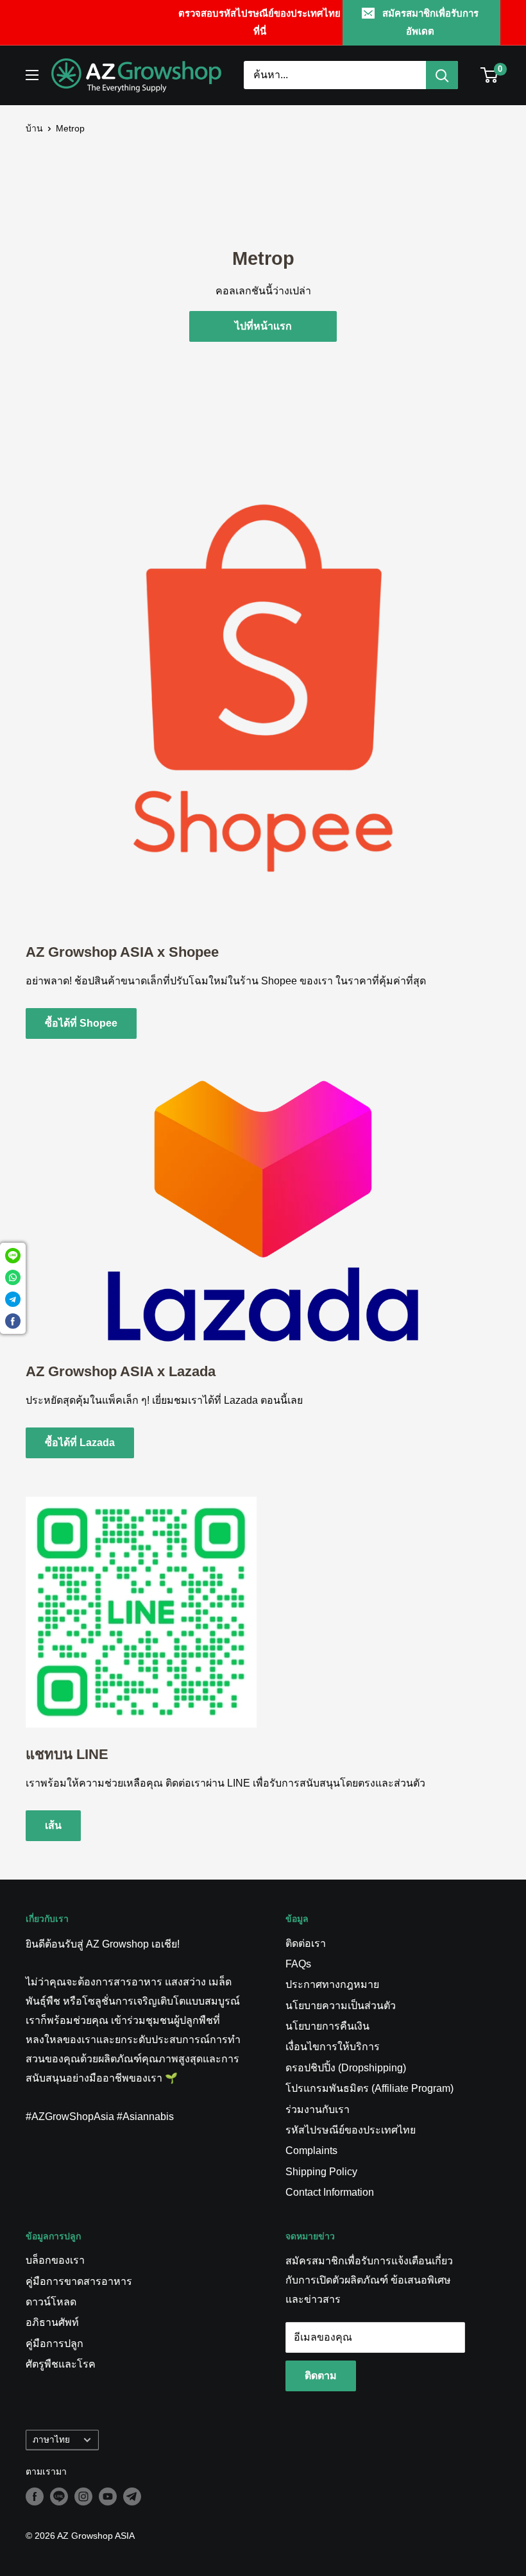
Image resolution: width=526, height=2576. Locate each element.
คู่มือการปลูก (55, 2344)
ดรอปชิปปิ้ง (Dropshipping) (346, 2068)
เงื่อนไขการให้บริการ (333, 2047)
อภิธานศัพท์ (52, 2322)
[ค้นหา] (442, 75)
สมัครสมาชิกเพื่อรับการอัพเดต (430, 22)
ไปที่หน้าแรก (263, 326)
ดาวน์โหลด (51, 2302)
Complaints (311, 2151)
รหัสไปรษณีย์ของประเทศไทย (351, 2130)
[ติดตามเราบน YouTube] (108, 2496)
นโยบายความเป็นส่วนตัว (341, 2006)
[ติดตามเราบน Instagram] (83, 2496)
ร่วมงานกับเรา (318, 2109)
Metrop (70, 128)
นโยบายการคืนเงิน (327, 2026)
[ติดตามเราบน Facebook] (35, 2496)
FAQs (298, 1964)
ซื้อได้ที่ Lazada (80, 1443)
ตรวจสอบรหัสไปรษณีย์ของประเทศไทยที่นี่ (259, 22)
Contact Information (330, 2192)
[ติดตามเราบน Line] (59, 2496)
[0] (490, 75)
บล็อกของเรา (55, 2260)
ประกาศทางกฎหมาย (332, 1984)
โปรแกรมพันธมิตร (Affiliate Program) (369, 2088)
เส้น (53, 1825)
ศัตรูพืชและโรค (61, 2364)
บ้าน (34, 128)
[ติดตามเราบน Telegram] (132, 2496)
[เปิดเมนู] (32, 75)
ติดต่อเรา (306, 1943)
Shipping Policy (321, 2172)
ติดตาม (321, 2376)
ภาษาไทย (51, 2440)
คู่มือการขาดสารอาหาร (79, 2281)
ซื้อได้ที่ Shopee (81, 1023)
